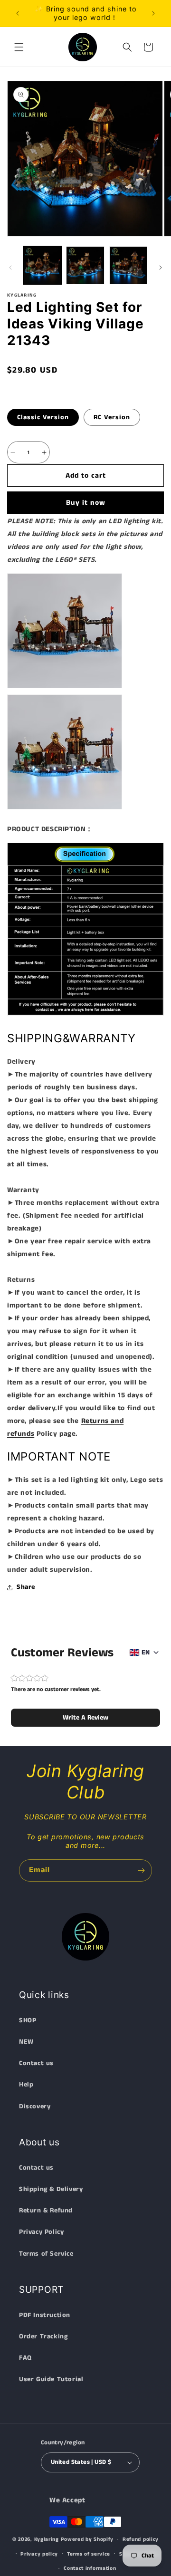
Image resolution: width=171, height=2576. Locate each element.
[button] (19, 47)
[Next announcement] (153, 13)
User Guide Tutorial (51, 2379)
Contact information (90, 2568)
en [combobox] (146, 1653)
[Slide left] (10, 268)
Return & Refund (46, 2211)
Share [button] (26, 1587)
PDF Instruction (45, 2315)
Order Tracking (43, 2336)
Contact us (36, 2063)
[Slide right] (161, 268)
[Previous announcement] (18, 13)
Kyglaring (47, 2539)
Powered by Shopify (87, 2539)
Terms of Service (46, 2254)
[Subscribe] (141, 1870)
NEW (26, 2042)
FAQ (25, 2358)
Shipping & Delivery (51, 2189)
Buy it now (86, 503)
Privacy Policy (41, 2232)
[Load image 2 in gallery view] (85, 265)
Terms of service (89, 2554)
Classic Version (43, 417)
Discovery (35, 2106)
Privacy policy (39, 2554)
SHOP (28, 2020)
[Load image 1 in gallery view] (42, 265)
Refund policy (141, 2539)
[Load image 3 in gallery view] (128, 265)
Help (26, 2085)
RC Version (112, 417)
